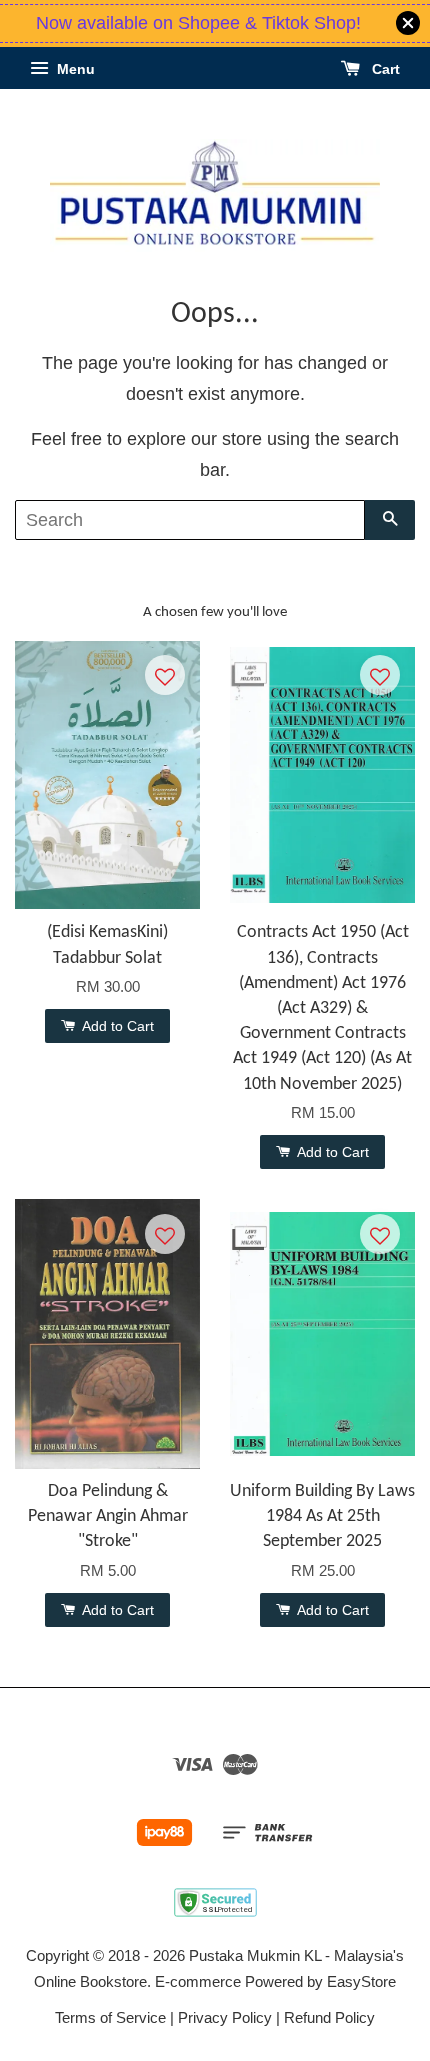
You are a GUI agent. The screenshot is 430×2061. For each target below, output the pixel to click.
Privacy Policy (225, 2017)
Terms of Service (110, 2017)
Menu (74, 69)
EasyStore (361, 1981)
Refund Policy (329, 2017)
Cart (384, 69)
